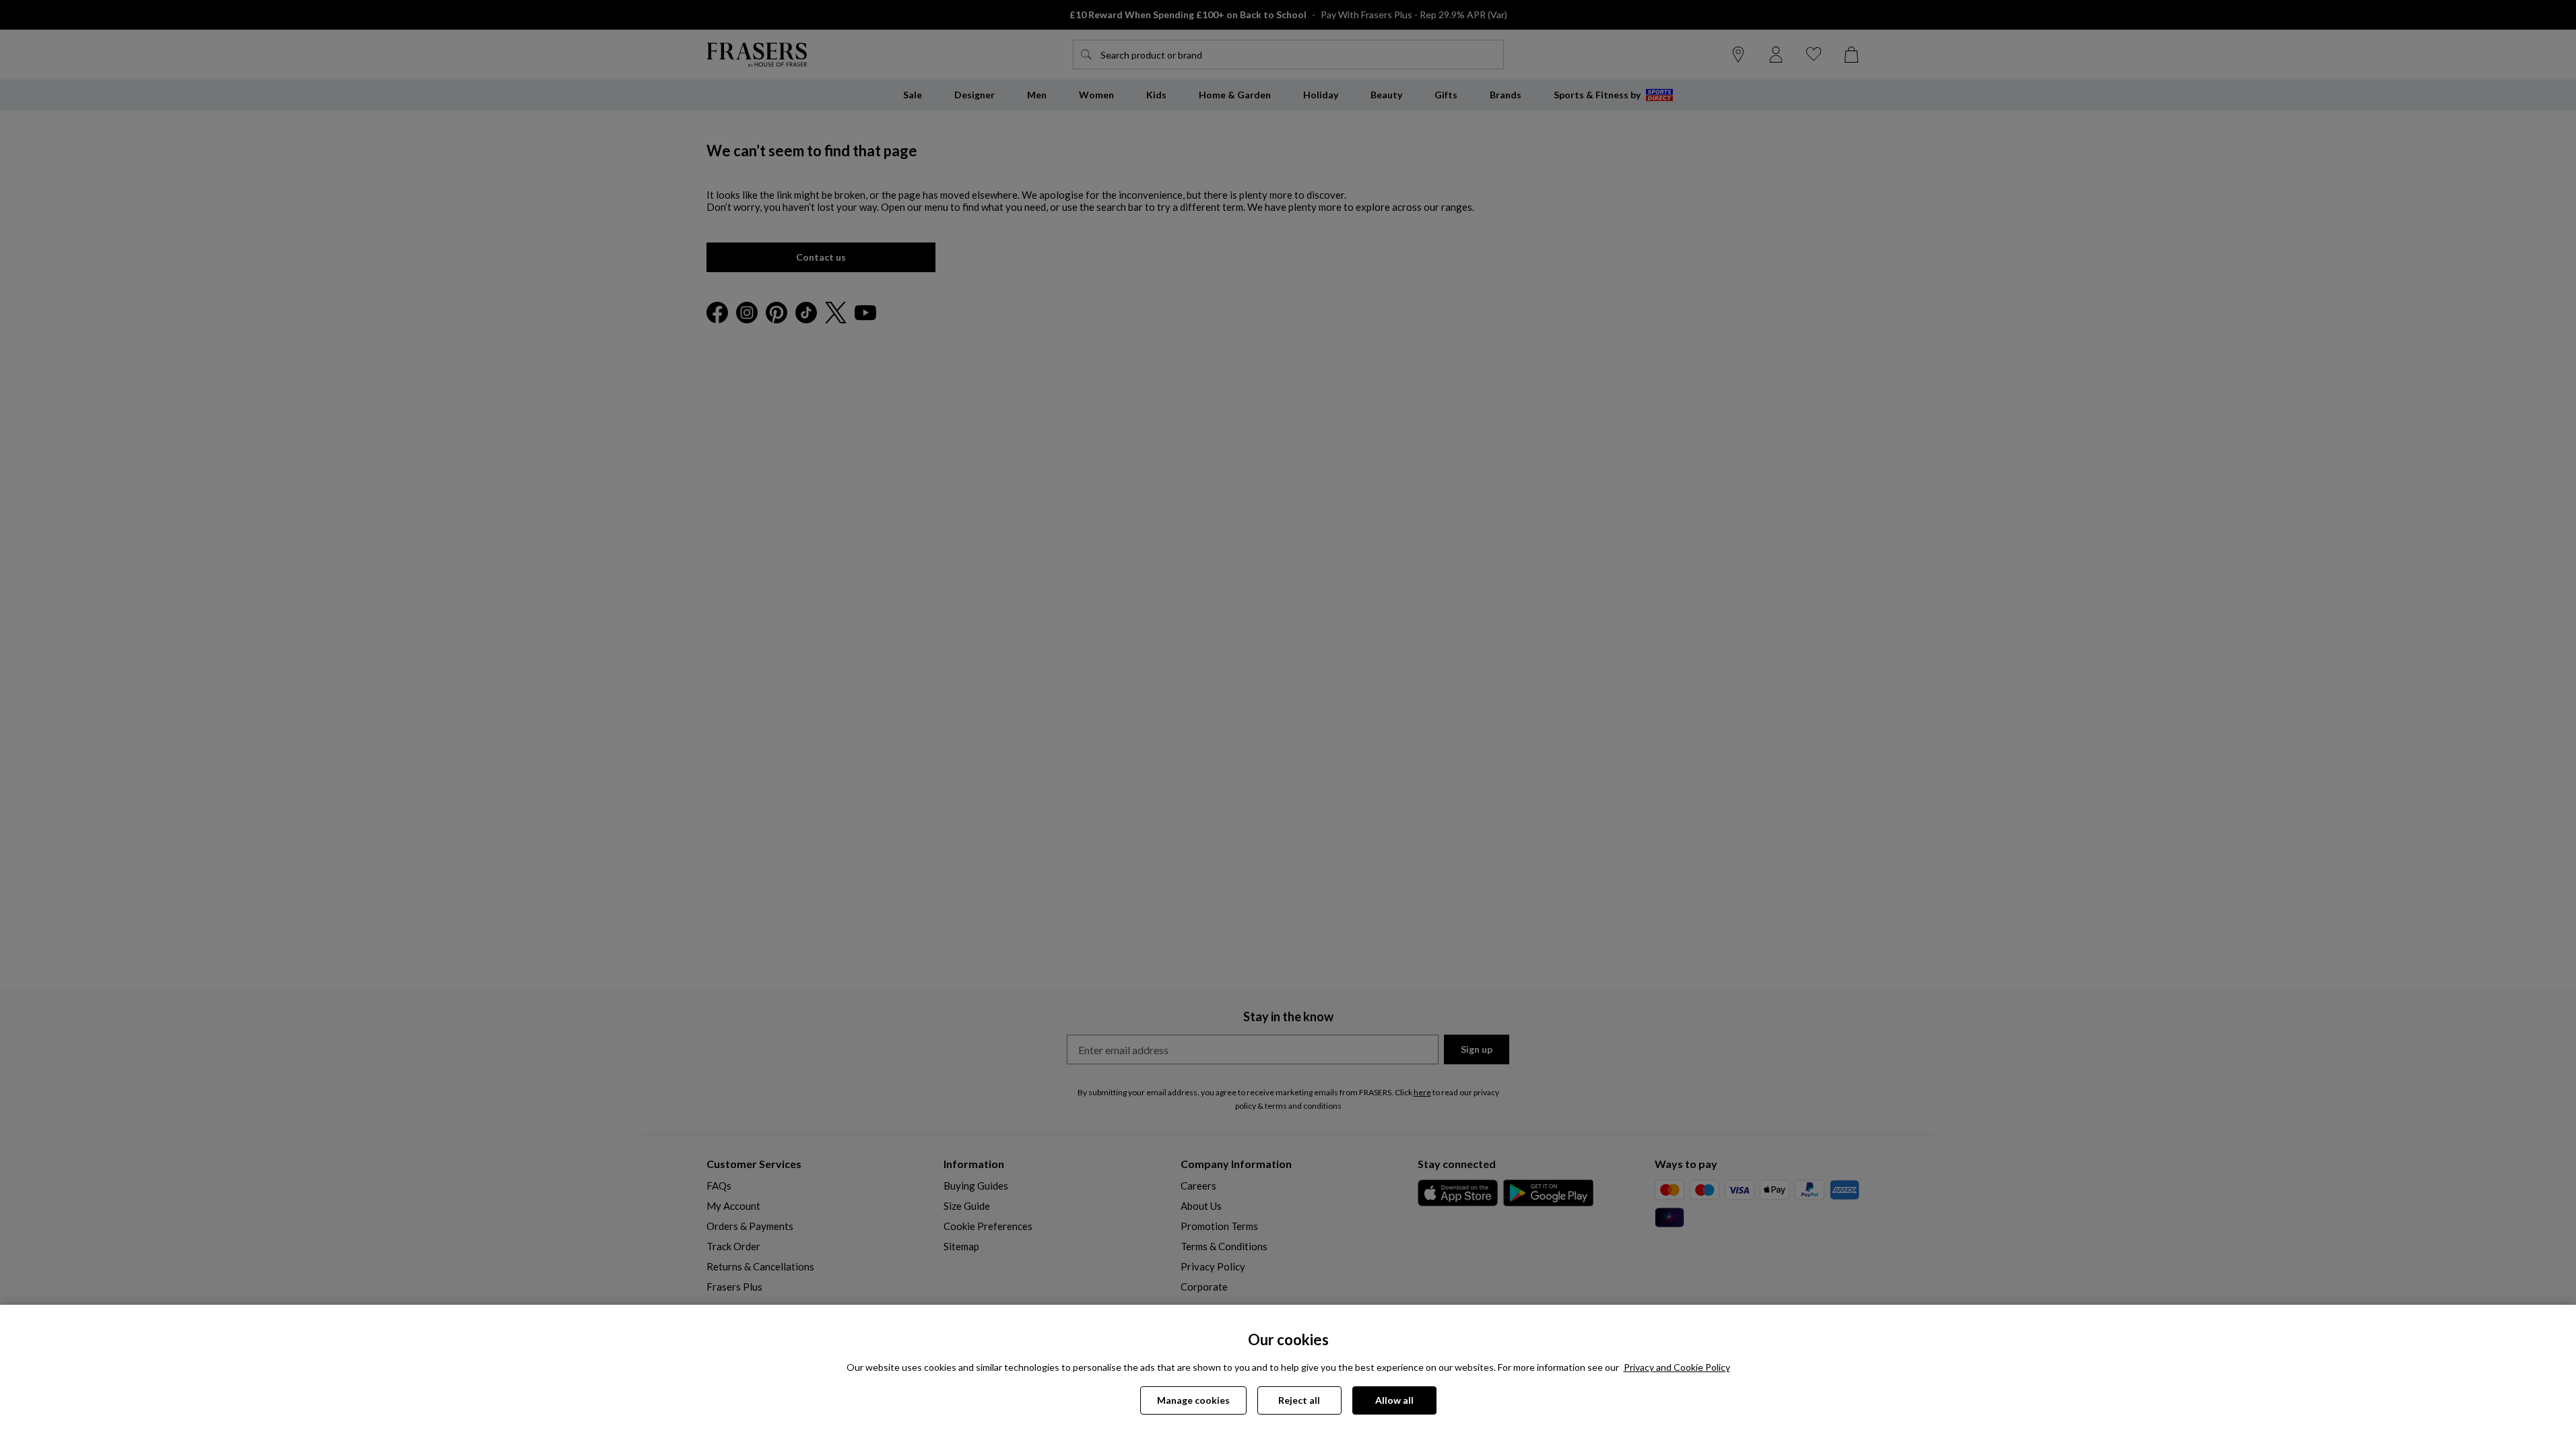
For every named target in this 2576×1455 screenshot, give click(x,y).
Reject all (1299, 1400)
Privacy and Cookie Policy (1677, 1367)
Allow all (1394, 1400)
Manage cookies (1193, 1400)
